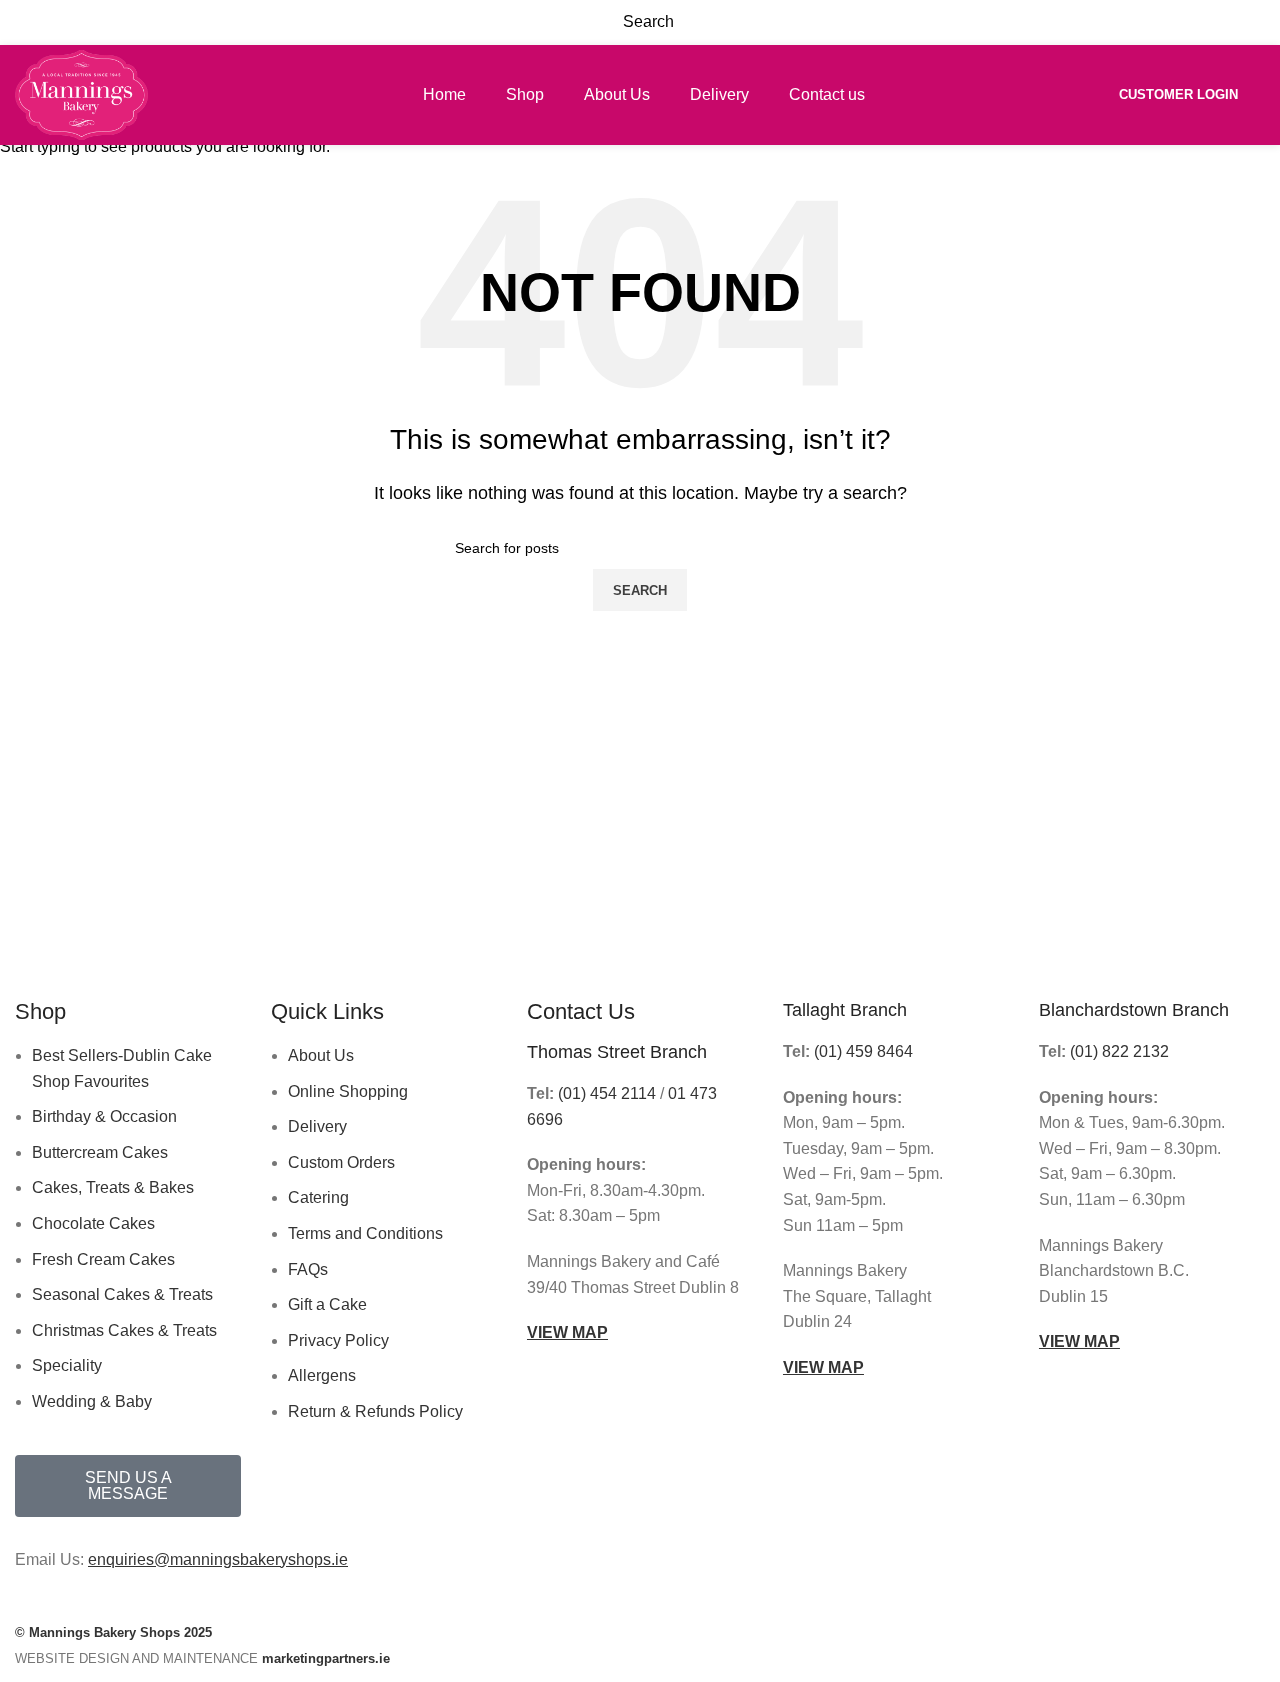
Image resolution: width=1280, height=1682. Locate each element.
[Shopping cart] (1264, 94)
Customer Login (1178, 94)
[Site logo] (81, 93)
